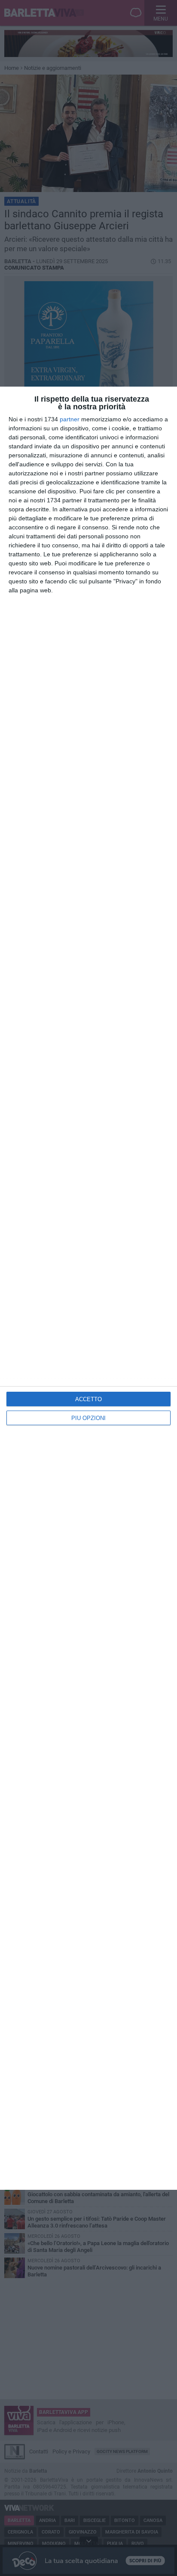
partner (70, 419)
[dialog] (88, 1288)
